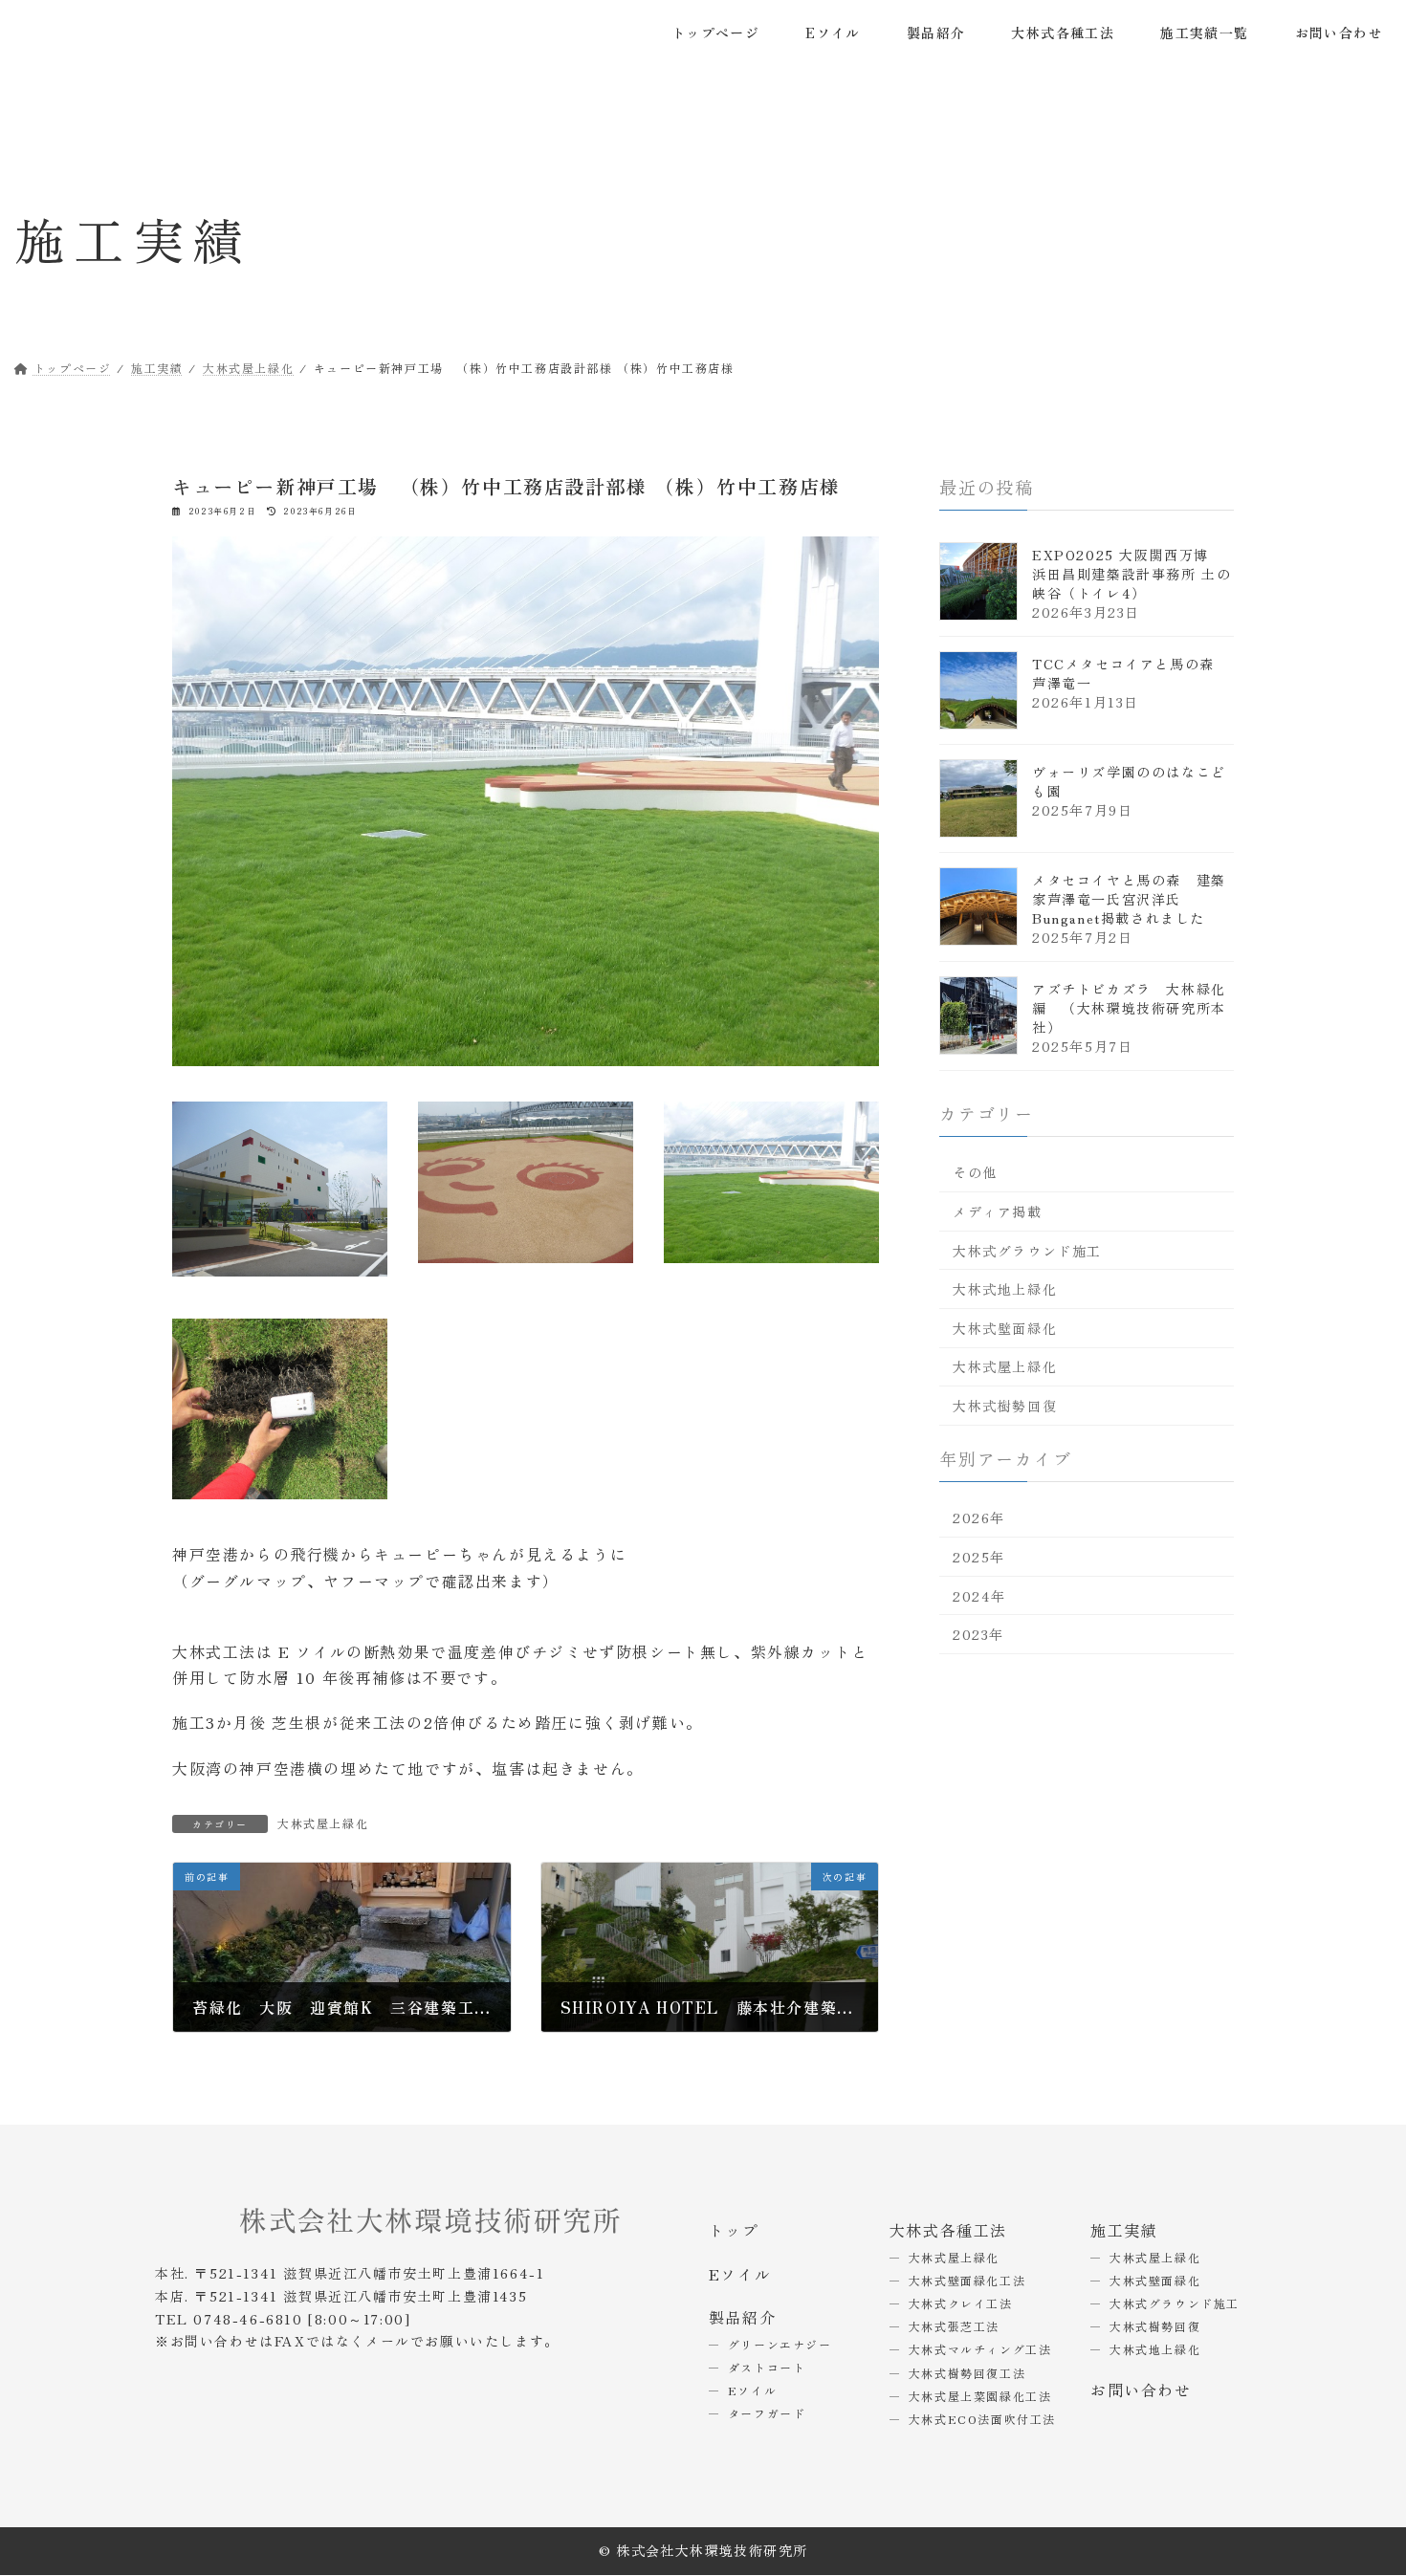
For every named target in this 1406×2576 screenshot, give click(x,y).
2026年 (979, 1517)
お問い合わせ (1141, 2390)
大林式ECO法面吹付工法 (982, 2419)
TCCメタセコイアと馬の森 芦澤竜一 (1131, 672)
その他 (975, 1172)
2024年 (979, 1595)
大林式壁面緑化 (1005, 1327)
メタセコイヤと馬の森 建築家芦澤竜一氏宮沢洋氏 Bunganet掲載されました (1129, 898)
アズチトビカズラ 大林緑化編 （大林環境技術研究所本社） (1129, 1007)
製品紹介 (742, 2317)
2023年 (978, 1634)
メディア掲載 (998, 1212)
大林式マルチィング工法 (980, 2350)
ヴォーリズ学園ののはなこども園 (1129, 780)
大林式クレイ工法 (961, 2303)
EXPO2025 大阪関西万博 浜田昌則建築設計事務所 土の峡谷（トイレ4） (1131, 573)
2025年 (979, 1557)
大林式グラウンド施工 (1027, 1250)
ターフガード (767, 2414)
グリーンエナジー (780, 2344)
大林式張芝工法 (954, 2326)
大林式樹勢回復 (1005, 1406)
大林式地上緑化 (1005, 1289)
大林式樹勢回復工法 (967, 2373)
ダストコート (767, 2367)
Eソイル (740, 2274)
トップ (734, 2230)
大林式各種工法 (948, 2230)
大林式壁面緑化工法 (967, 2280)
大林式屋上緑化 (323, 1823)
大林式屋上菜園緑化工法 (980, 2396)
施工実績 (1124, 2230)
